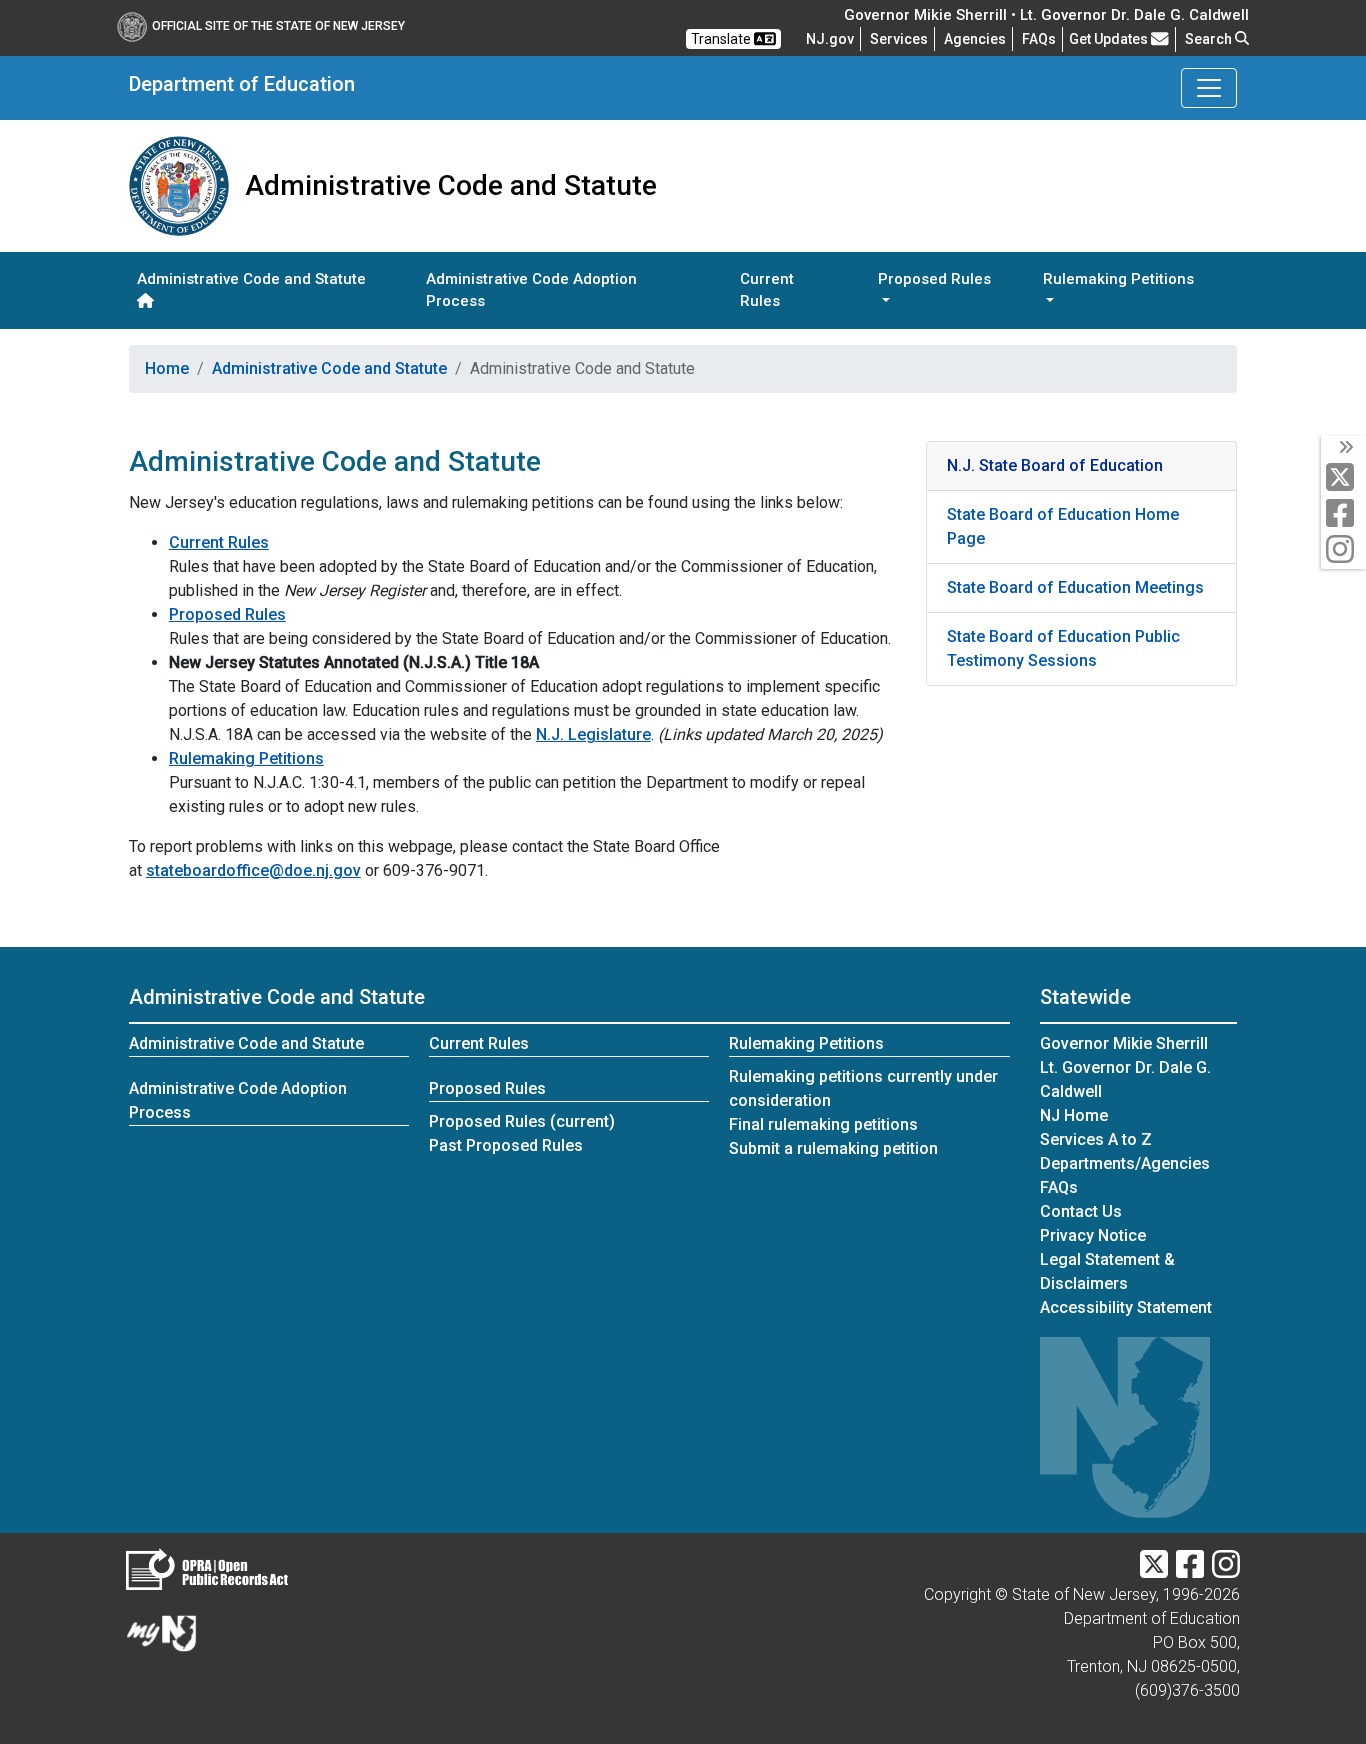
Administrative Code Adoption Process (531, 290)
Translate (722, 39)
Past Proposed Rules (506, 1145)
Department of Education (242, 84)
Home (167, 368)
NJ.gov (830, 39)
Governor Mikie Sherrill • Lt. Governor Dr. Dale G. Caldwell (1046, 15)
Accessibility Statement (1126, 1307)
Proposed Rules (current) (522, 1121)
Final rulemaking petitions (823, 1124)
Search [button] (1210, 39)
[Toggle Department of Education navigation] (1209, 88)
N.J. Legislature (593, 734)
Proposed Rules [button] (934, 279)
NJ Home (1074, 1115)
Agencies (975, 39)
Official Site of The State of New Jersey (278, 26)
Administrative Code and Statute (251, 279)
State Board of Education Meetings (1075, 587)
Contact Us (1081, 1211)
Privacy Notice (1093, 1235)
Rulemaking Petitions (246, 758)
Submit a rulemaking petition (833, 1148)
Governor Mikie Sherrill (1124, 1043)
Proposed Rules (227, 614)
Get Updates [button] (1110, 39)
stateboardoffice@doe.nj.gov (253, 870)
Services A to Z (1096, 1139)
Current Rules (767, 290)
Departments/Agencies (1125, 1163)
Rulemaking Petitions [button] (1118, 279)
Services (899, 39)
